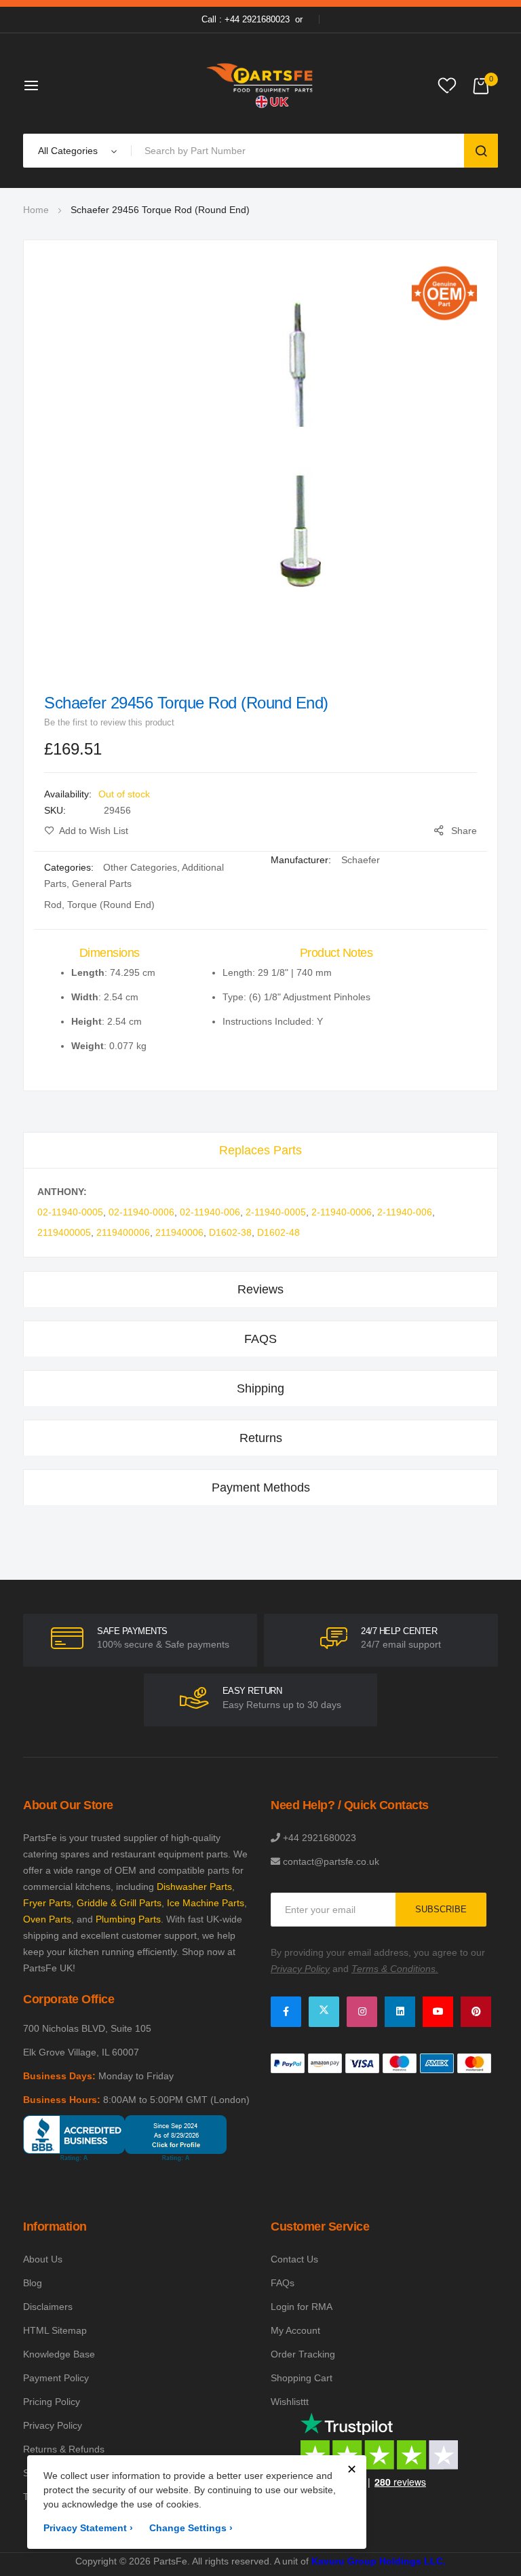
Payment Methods (261, 1488)
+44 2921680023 (320, 1838)
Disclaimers (48, 2307)
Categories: (70, 867)
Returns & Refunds (64, 2449)
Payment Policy (56, 2378)
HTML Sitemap (55, 2330)
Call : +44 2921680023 (246, 19)
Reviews (260, 1289)
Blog (33, 2283)
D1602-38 (230, 1232)
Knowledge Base (59, 2354)
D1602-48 (278, 1232)
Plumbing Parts (128, 1919)
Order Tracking (303, 2354)
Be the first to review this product (109, 722)
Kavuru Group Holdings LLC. (379, 2561)
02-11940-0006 (141, 1212)
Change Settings (191, 2528)
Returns (261, 1438)
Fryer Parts (47, 1903)
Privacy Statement (88, 2528)
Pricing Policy (52, 2402)
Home (36, 210)
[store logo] (260, 85)
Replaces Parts (260, 1150)
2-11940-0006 (342, 1212)
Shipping (260, 1388)
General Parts (102, 884)
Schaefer (361, 860)
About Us (43, 2259)
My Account (295, 2330)
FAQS (260, 1339)
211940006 (179, 1232)
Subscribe (441, 1909)
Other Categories (140, 867)
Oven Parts (47, 1919)
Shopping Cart (302, 2378)
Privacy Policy (53, 2425)
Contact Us (294, 2259)
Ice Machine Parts (206, 1903)
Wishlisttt (290, 2402)
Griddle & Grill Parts (119, 1903)
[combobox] (300, 151)
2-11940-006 (405, 1212)
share (464, 831)
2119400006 (123, 1232)
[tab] (260, 1150)
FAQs (283, 2283)
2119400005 (64, 1232)
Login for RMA (302, 2307)
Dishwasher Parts (194, 1887)
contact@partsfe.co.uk (331, 1861)
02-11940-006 (210, 1212)
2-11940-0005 (276, 1212)
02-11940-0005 (70, 1212)
